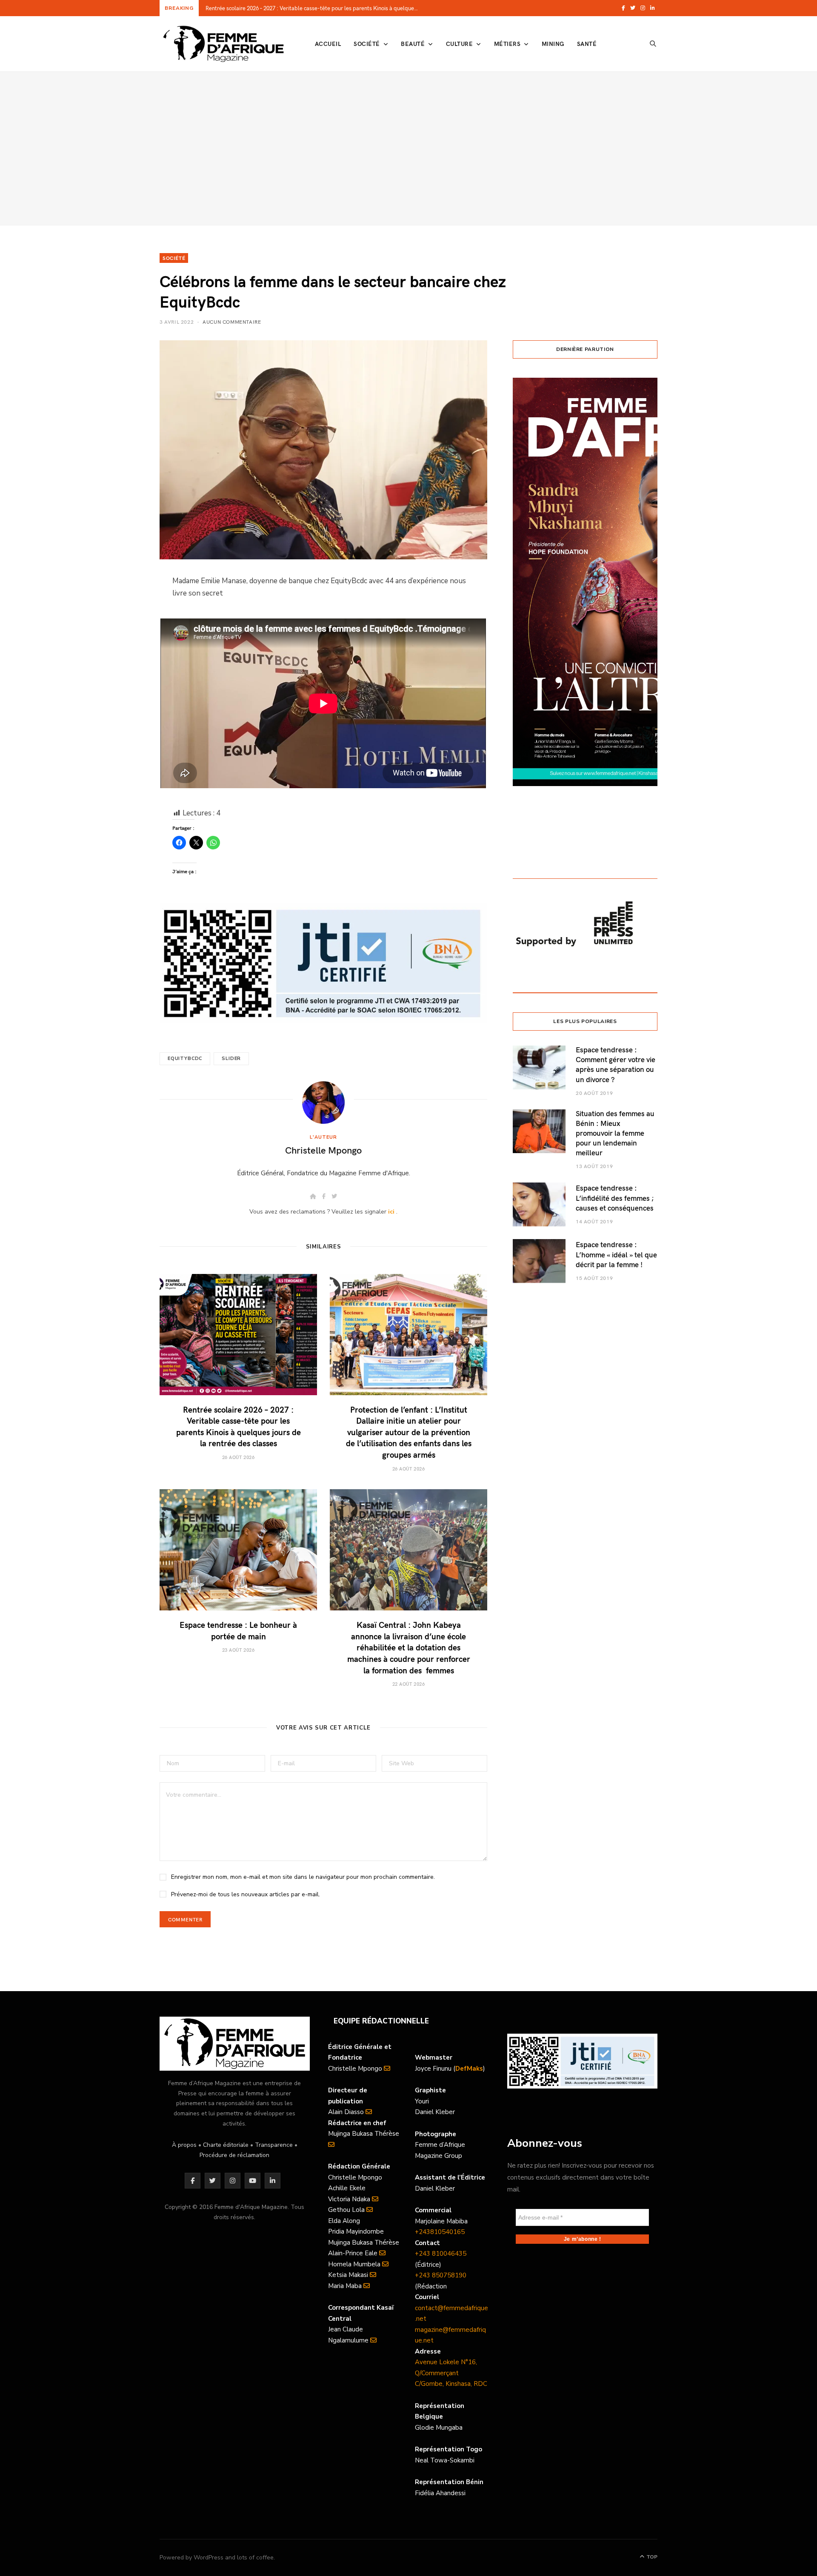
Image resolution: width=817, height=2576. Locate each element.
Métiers (507, 44)
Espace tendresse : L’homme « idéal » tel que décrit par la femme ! (616, 1254)
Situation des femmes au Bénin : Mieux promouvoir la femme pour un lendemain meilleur (615, 1133)
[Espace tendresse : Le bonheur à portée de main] (238, 1550)
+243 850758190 (441, 2275)
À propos (184, 2145)
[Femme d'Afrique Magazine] (223, 44)
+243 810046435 (441, 2254)
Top (651, 2557)
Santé (587, 44)
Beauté (413, 44)
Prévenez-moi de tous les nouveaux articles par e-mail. (246, 1894)
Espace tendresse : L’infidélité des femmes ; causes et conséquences (615, 1198)
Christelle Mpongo (323, 1150)
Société (367, 44)
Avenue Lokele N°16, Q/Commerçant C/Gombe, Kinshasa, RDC (451, 2373)
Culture (459, 44)
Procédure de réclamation (234, 2155)
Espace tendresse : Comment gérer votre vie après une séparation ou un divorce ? (616, 1064)
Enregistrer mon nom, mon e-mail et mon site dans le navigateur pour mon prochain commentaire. (303, 1877)
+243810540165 (440, 2232)
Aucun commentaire (232, 322)
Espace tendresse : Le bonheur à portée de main (238, 1630)
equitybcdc (185, 1059)
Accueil (328, 44)
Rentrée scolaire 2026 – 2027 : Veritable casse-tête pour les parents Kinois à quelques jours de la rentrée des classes (314, 8)
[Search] (653, 44)
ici (391, 1212)
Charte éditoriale (226, 2145)
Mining (553, 44)
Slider (231, 1059)
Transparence (274, 2145)
